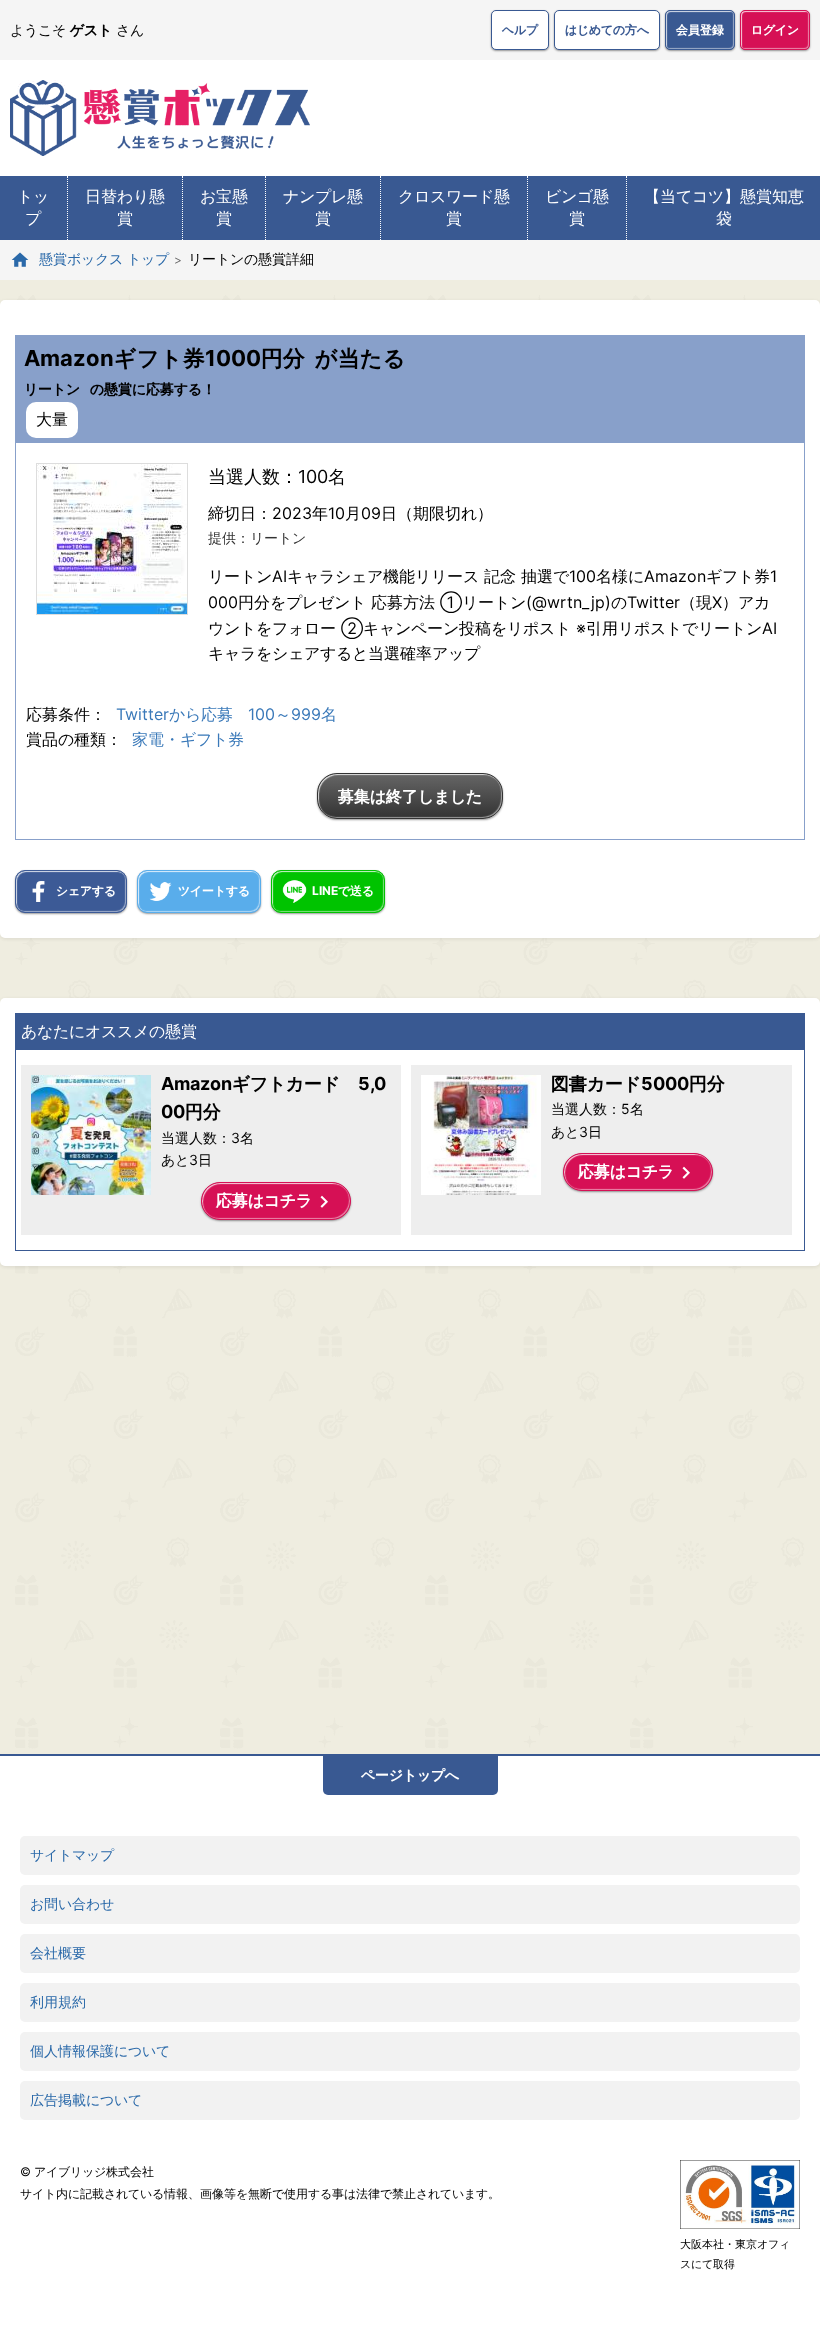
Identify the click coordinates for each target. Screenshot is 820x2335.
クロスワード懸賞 (454, 207)
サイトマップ (72, 1854)
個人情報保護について (100, 2050)
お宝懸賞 (224, 207)
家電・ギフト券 (188, 739)
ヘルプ (520, 29)
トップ (33, 207)
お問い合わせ (72, 1903)
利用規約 (58, 2001)
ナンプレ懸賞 (323, 207)
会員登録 (700, 29)
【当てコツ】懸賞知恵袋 (724, 207)
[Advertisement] (365, 1505)
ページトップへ (410, 1774)
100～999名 (292, 714)
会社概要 (58, 1952)
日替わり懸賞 (125, 207)
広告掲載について (86, 2099)
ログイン (775, 29)
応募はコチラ (276, 1202)
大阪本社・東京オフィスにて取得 (735, 2254)
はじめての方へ (607, 29)
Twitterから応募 (174, 714)
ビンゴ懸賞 (577, 207)
